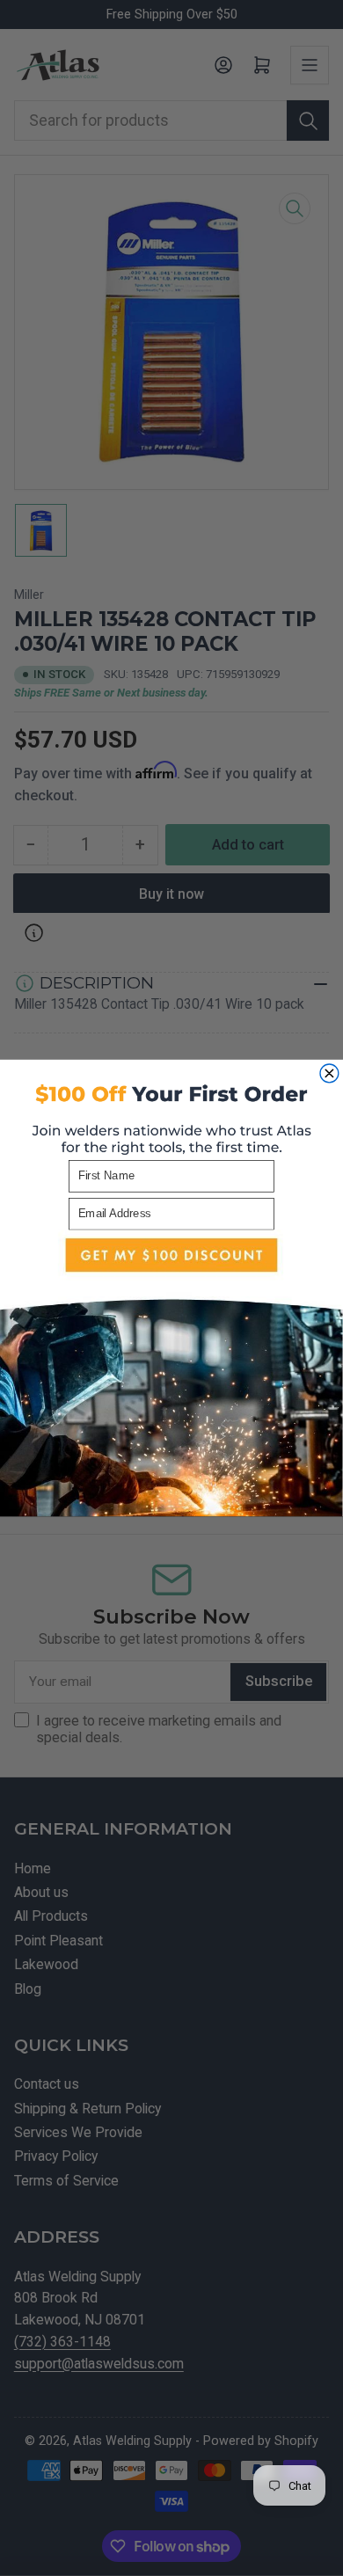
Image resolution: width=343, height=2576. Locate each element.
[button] (171, 1373)
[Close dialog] (329, 1073)
